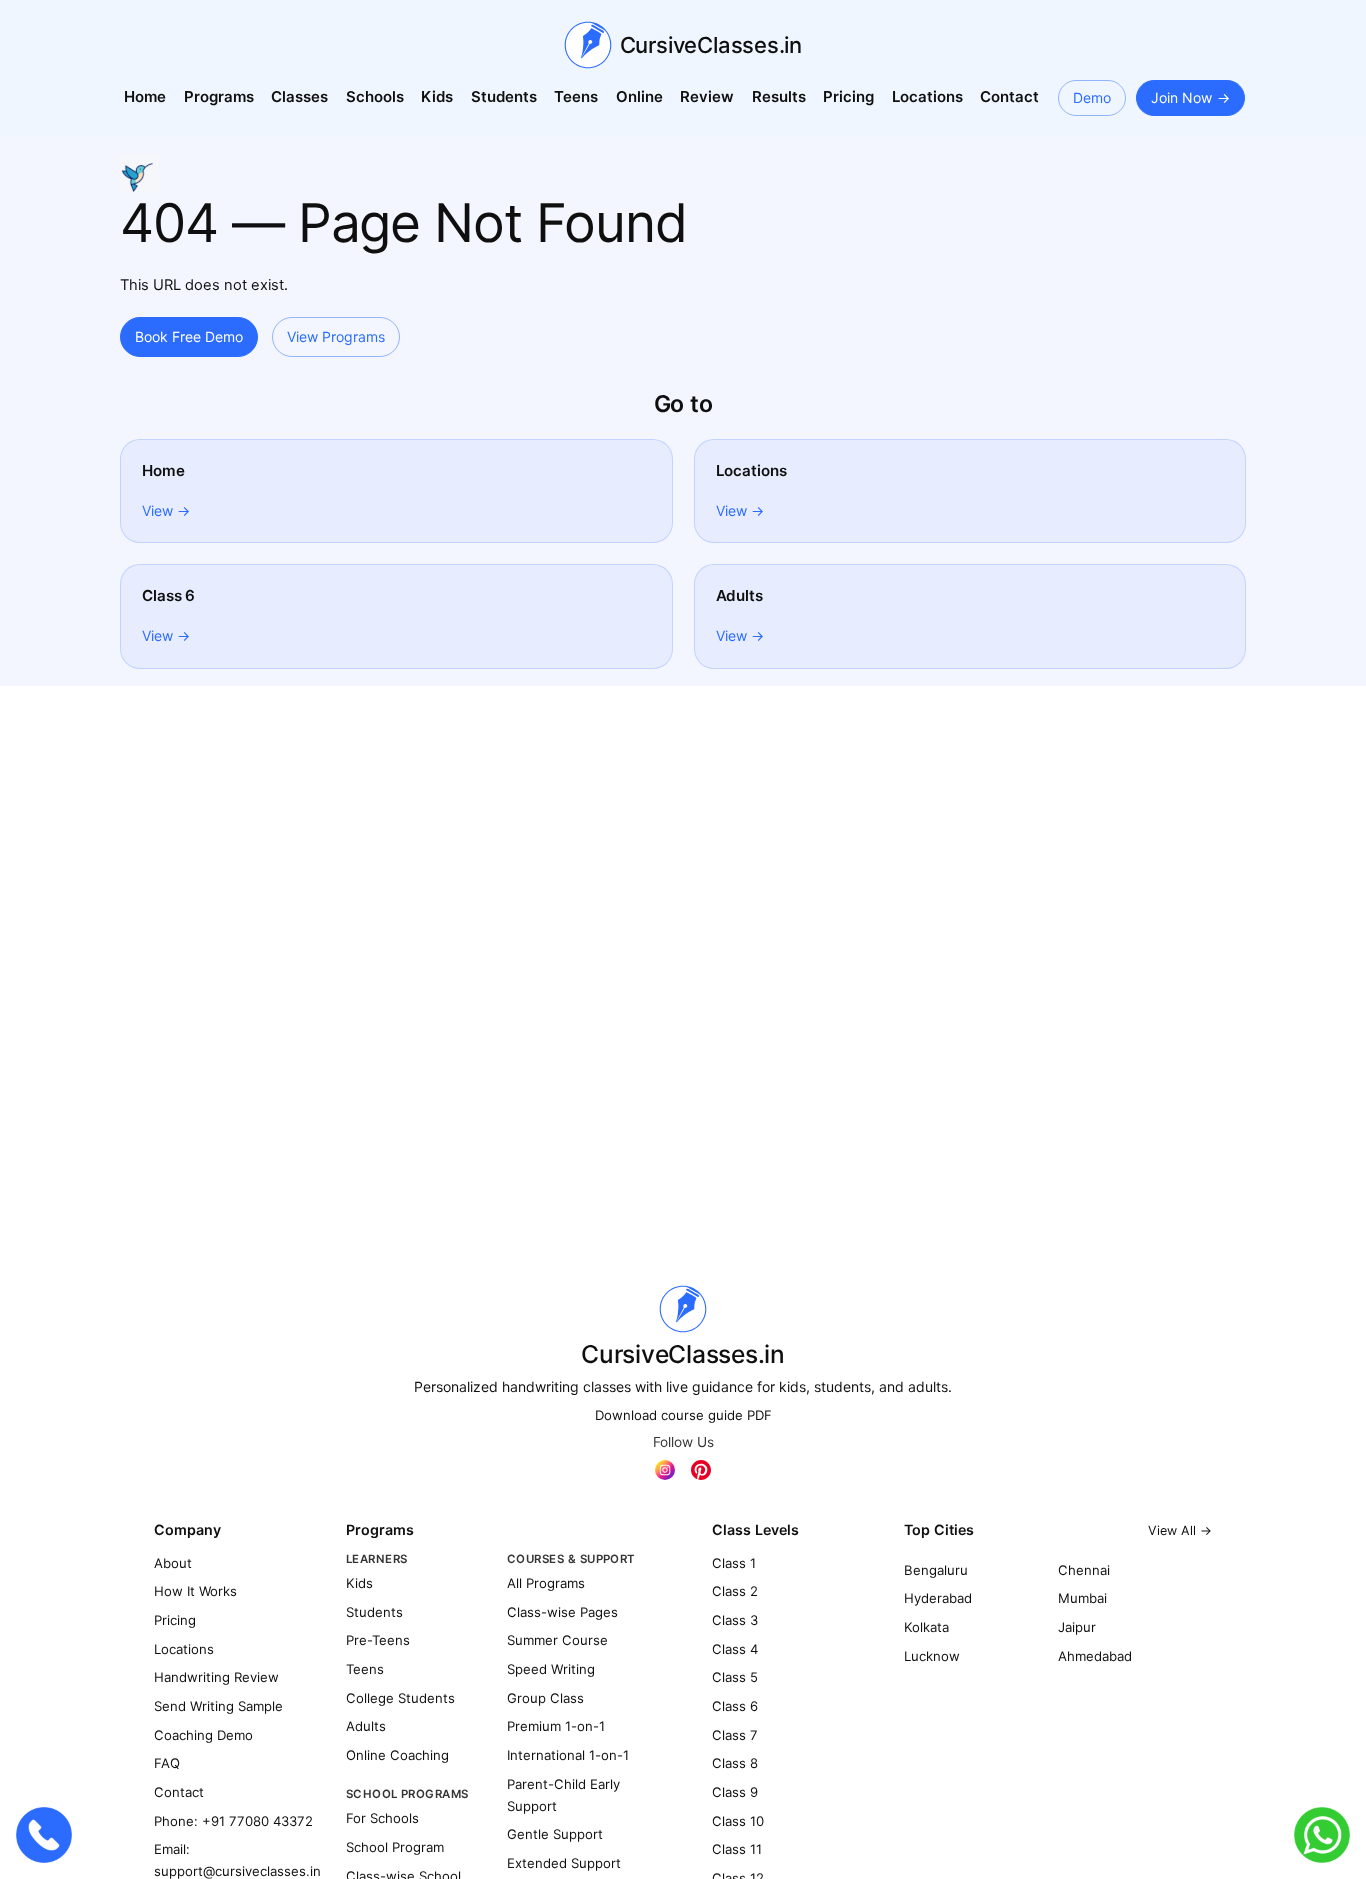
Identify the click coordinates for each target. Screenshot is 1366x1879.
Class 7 (735, 1735)
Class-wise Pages (562, 1612)
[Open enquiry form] (139, 173)
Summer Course (557, 1640)
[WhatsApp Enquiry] (1322, 1835)
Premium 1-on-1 (556, 1726)
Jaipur (1077, 1627)
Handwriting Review (216, 1677)
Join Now (1181, 97)
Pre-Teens (378, 1640)
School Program (395, 1847)
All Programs (546, 1583)
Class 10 (738, 1821)
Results (779, 96)
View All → (1180, 1530)
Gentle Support (555, 1834)
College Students (400, 1698)
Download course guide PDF (683, 1415)
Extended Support (564, 1863)
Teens (576, 96)
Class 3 (735, 1620)
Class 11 (737, 1849)
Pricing (848, 96)
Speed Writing (551, 1669)
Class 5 (735, 1677)
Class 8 (735, 1763)
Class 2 (735, 1591)
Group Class (545, 1698)
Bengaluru (936, 1570)
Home (145, 96)
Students (504, 96)
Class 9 (735, 1792)
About (173, 1563)
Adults (366, 1726)
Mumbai (1082, 1598)
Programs (219, 96)
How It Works (195, 1591)
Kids (437, 96)
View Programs (336, 336)
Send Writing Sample (218, 1706)
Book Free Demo (189, 336)
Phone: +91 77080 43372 (233, 1821)
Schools (375, 96)
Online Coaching (397, 1755)
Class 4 (735, 1649)
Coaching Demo (203, 1735)
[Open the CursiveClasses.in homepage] (683, 1309)
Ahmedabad (1095, 1656)
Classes (299, 96)
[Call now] (44, 1835)
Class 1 (734, 1563)
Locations (927, 96)
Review (707, 96)
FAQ (167, 1763)
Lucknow (932, 1656)
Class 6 (735, 1706)
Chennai (1084, 1570)
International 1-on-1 (568, 1755)
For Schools (382, 1818)
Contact (1009, 96)
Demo (1092, 97)
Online (639, 96)
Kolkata (926, 1627)
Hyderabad (938, 1598)
